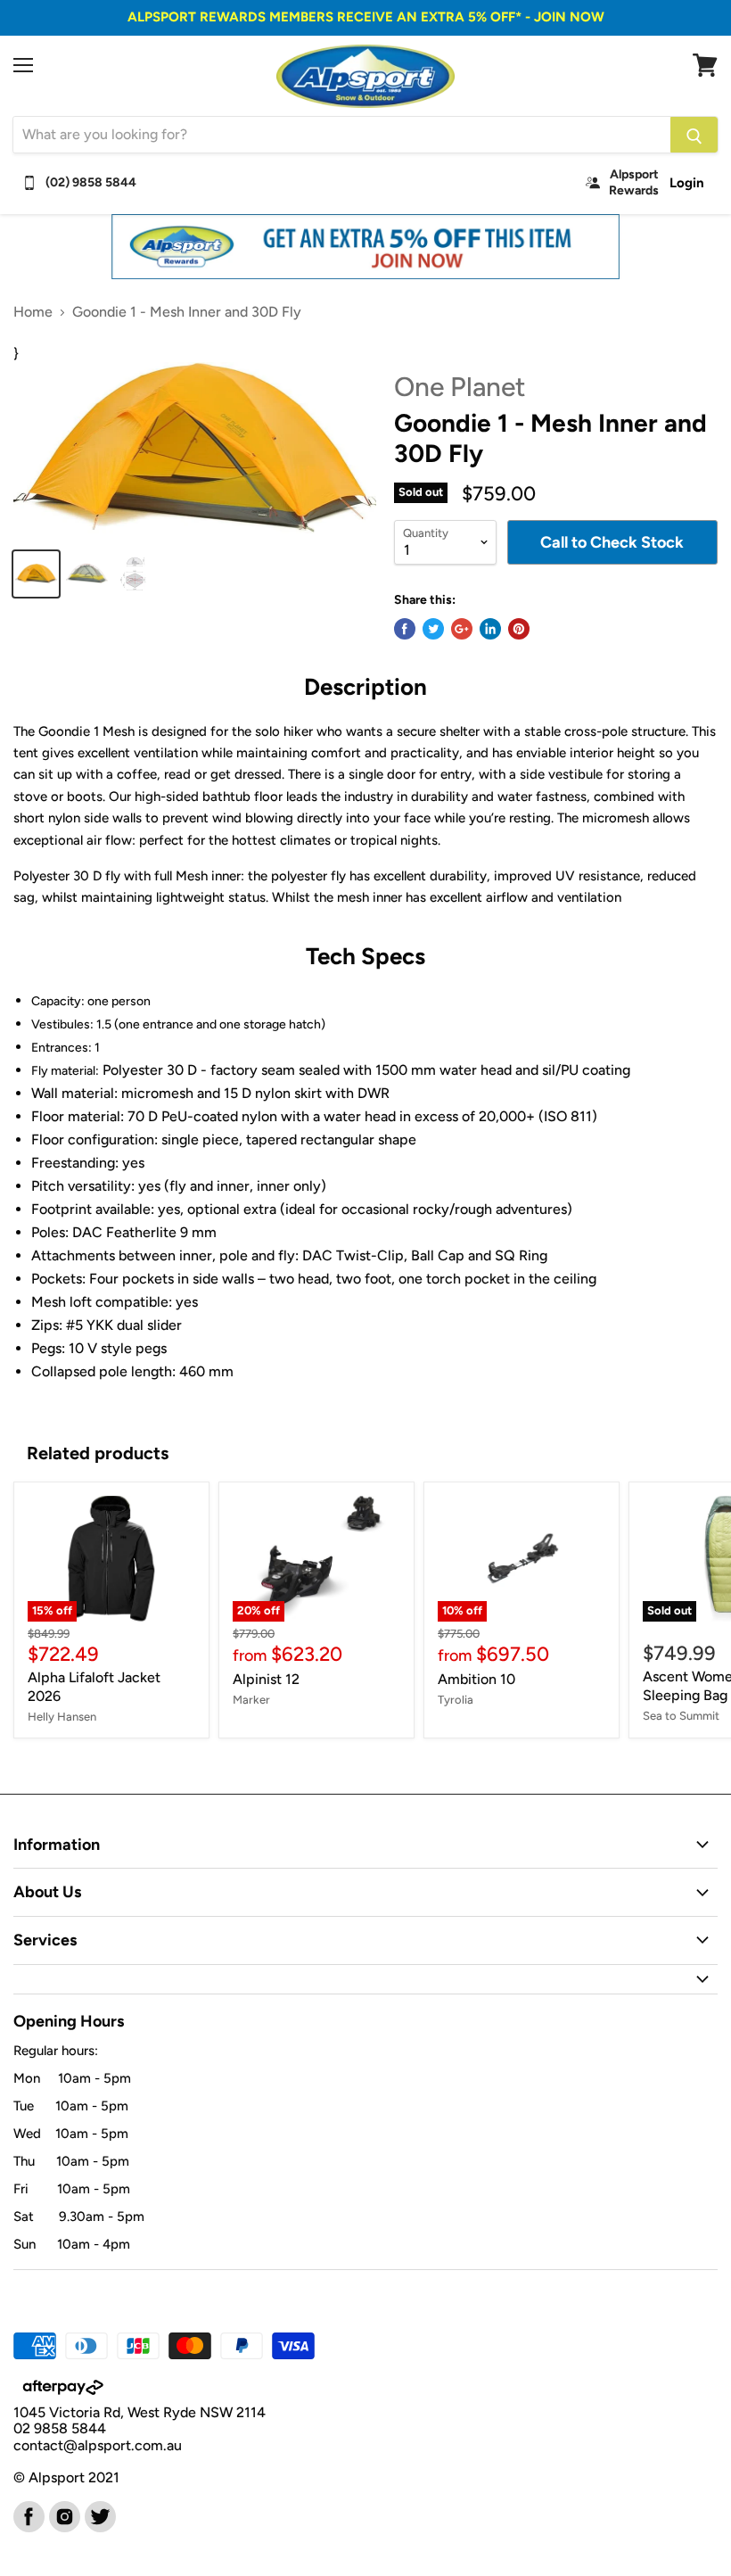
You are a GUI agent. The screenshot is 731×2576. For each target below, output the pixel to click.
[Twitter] (99, 2515)
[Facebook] (28, 2515)
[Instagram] (63, 2515)
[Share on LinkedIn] (490, 629)
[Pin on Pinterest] (519, 629)
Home (33, 312)
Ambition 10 (476, 1679)
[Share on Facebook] (405, 629)
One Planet (460, 387)
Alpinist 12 (266, 1679)
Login (687, 183)
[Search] (694, 135)
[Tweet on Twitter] (433, 629)
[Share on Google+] (462, 629)
